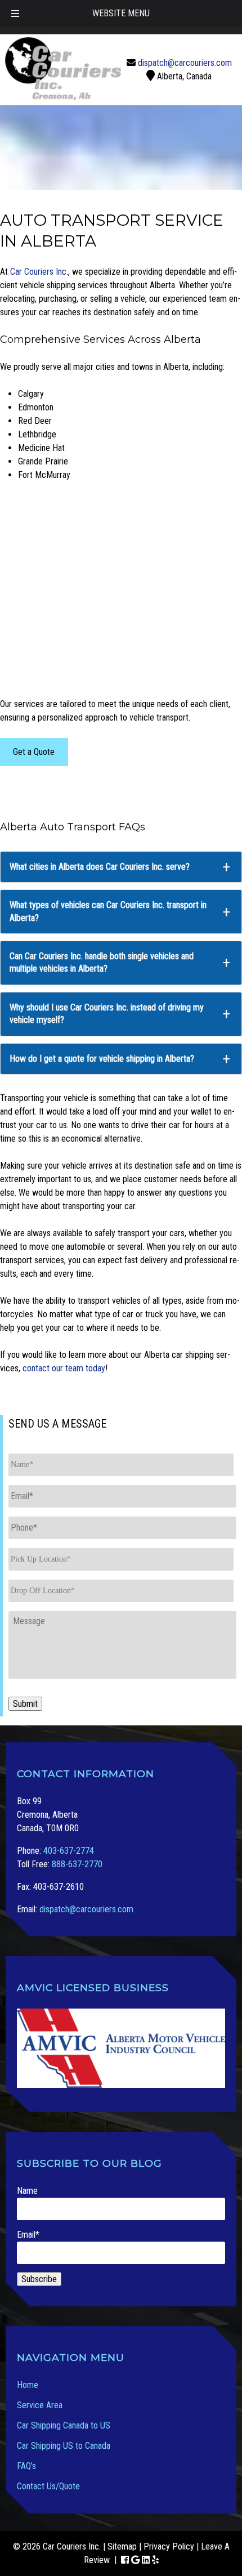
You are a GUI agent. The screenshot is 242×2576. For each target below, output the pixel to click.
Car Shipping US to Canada (64, 2446)
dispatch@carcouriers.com (185, 63)
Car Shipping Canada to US (64, 2425)
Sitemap (122, 2546)
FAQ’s (26, 2466)
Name (27, 2191)
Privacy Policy (169, 2546)
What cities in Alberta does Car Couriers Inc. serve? (100, 867)
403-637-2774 (69, 1851)
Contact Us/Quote (48, 2486)
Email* (28, 2235)
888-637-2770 (77, 1864)
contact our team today (64, 1368)
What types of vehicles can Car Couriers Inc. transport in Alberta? (108, 911)
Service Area (40, 2405)
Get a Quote (34, 752)
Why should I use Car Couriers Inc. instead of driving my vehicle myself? (107, 1014)
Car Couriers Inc (38, 272)
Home (28, 2385)
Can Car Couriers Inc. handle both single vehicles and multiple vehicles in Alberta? (102, 962)
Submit (25, 1704)
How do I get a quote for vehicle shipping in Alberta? (102, 1059)
